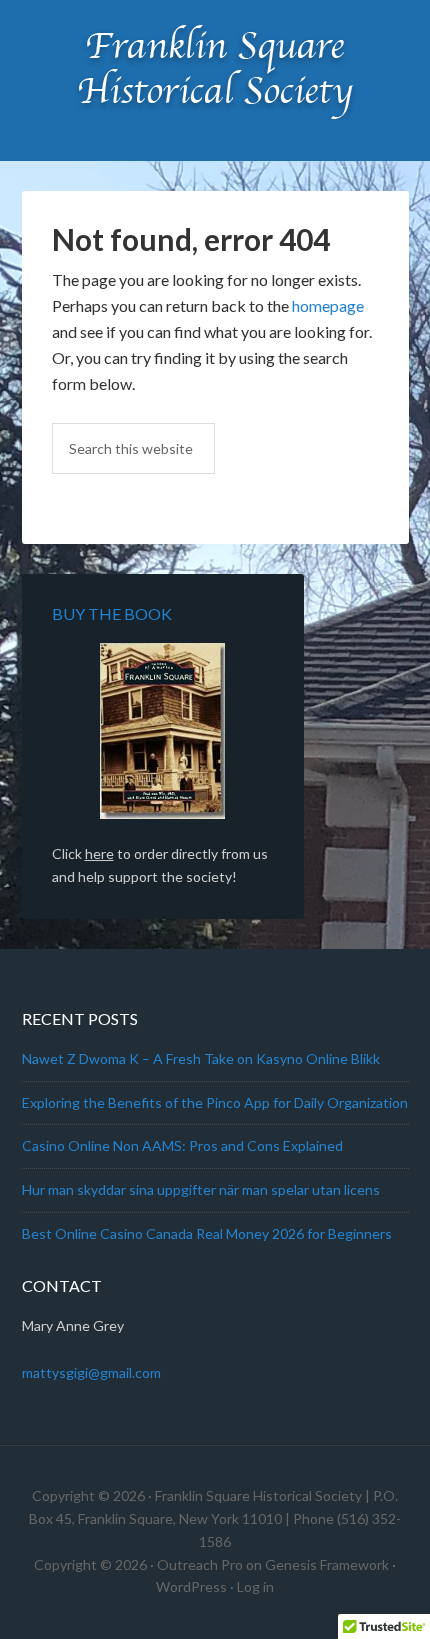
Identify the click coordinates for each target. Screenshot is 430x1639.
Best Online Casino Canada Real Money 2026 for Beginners (207, 1233)
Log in (255, 1586)
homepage (328, 305)
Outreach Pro (200, 1564)
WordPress (191, 1586)
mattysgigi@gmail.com (91, 1372)
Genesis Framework (327, 1564)
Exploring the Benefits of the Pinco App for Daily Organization (215, 1102)
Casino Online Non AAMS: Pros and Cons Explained (182, 1145)
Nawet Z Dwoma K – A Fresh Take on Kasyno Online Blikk (201, 1058)
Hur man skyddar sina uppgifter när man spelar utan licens (201, 1189)
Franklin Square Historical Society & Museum (215, 70)
